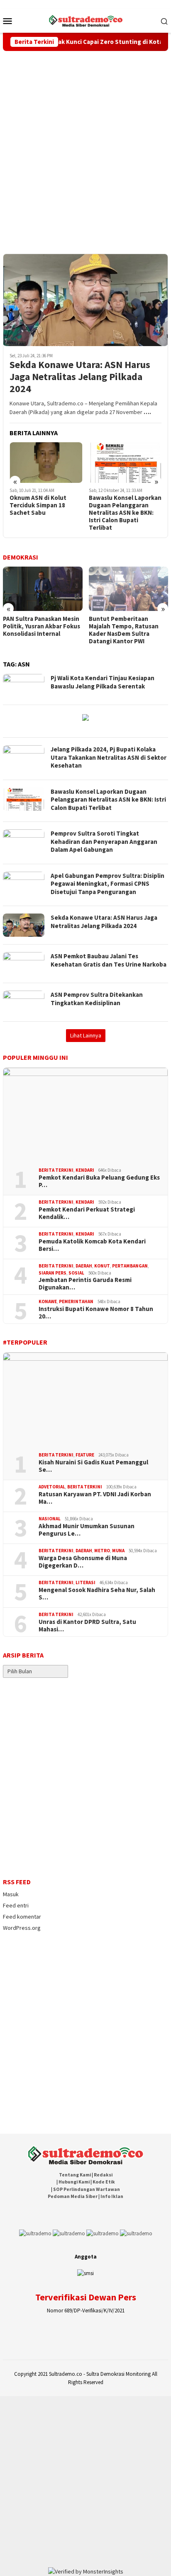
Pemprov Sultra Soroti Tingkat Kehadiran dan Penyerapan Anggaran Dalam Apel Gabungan (104, 841)
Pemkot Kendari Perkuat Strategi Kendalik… (87, 1213)
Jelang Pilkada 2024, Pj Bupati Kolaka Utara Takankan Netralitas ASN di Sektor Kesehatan (109, 757)
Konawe (48, 1301)
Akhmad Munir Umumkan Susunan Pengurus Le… (87, 1530)
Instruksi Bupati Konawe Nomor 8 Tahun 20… (96, 1313)
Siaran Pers (53, 1273)
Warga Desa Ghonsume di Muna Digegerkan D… (83, 1562)
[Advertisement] (85, 141)
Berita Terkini (56, 1170)
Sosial (76, 1273)
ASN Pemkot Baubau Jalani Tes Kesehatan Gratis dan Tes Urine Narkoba (109, 960)
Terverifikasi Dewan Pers (86, 2297)
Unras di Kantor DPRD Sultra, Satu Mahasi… (87, 1626)
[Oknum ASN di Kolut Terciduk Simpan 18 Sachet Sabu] (46, 463)
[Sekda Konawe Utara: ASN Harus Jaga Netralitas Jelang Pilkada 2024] (85, 300)
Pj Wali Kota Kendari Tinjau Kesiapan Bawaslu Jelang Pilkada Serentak (103, 682)
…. (147, 412)
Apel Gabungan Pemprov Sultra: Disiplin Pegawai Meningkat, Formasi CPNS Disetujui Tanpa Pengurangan (107, 884)
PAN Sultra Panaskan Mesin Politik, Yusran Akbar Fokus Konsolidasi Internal (42, 626)
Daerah (84, 1266)
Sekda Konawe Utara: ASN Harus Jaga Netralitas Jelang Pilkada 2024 (80, 377)
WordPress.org (22, 1928)
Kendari (85, 1170)
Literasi (85, 1582)
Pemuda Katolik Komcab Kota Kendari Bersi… (92, 1245)
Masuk (11, 1894)
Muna (118, 1551)
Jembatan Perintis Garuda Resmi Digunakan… (85, 1284)
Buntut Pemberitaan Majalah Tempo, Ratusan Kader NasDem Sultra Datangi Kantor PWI (124, 630)
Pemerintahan (76, 1301)
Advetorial (52, 1487)
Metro (102, 1551)
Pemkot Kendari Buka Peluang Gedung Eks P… (99, 1181)
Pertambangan (130, 1266)
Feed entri (16, 1905)
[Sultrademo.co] (86, 20)
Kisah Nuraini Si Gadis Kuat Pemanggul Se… (93, 1466)
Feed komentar (22, 1917)
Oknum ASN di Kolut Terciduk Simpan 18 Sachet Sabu (38, 505)
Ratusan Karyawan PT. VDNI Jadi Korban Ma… (95, 1498)
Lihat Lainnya (86, 1035)
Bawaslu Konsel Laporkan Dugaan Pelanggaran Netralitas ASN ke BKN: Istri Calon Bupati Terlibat (125, 513)
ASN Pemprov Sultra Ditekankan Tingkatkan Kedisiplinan (97, 999)
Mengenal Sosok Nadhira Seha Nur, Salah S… (97, 1594)
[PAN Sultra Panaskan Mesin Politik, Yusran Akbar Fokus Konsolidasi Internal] (43, 589)
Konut (102, 1266)
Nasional (50, 1519)
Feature (85, 1455)
